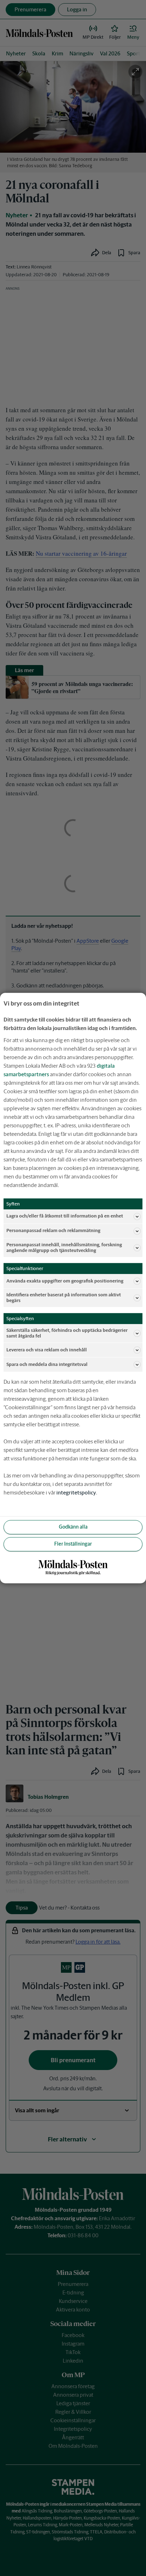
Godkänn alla (73, 1527)
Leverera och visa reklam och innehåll (47, 1350)
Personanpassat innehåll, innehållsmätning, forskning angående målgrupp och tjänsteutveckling (64, 1248)
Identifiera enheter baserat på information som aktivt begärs (64, 1298)
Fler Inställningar (73, 1544)
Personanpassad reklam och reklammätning (53, 1231)
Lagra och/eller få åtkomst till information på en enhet (65, 1216)
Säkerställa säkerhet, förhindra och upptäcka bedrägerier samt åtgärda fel (67, 1333)
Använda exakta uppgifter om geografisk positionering (65, 1281)
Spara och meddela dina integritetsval (47, 1364)
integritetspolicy (76, 1493)
